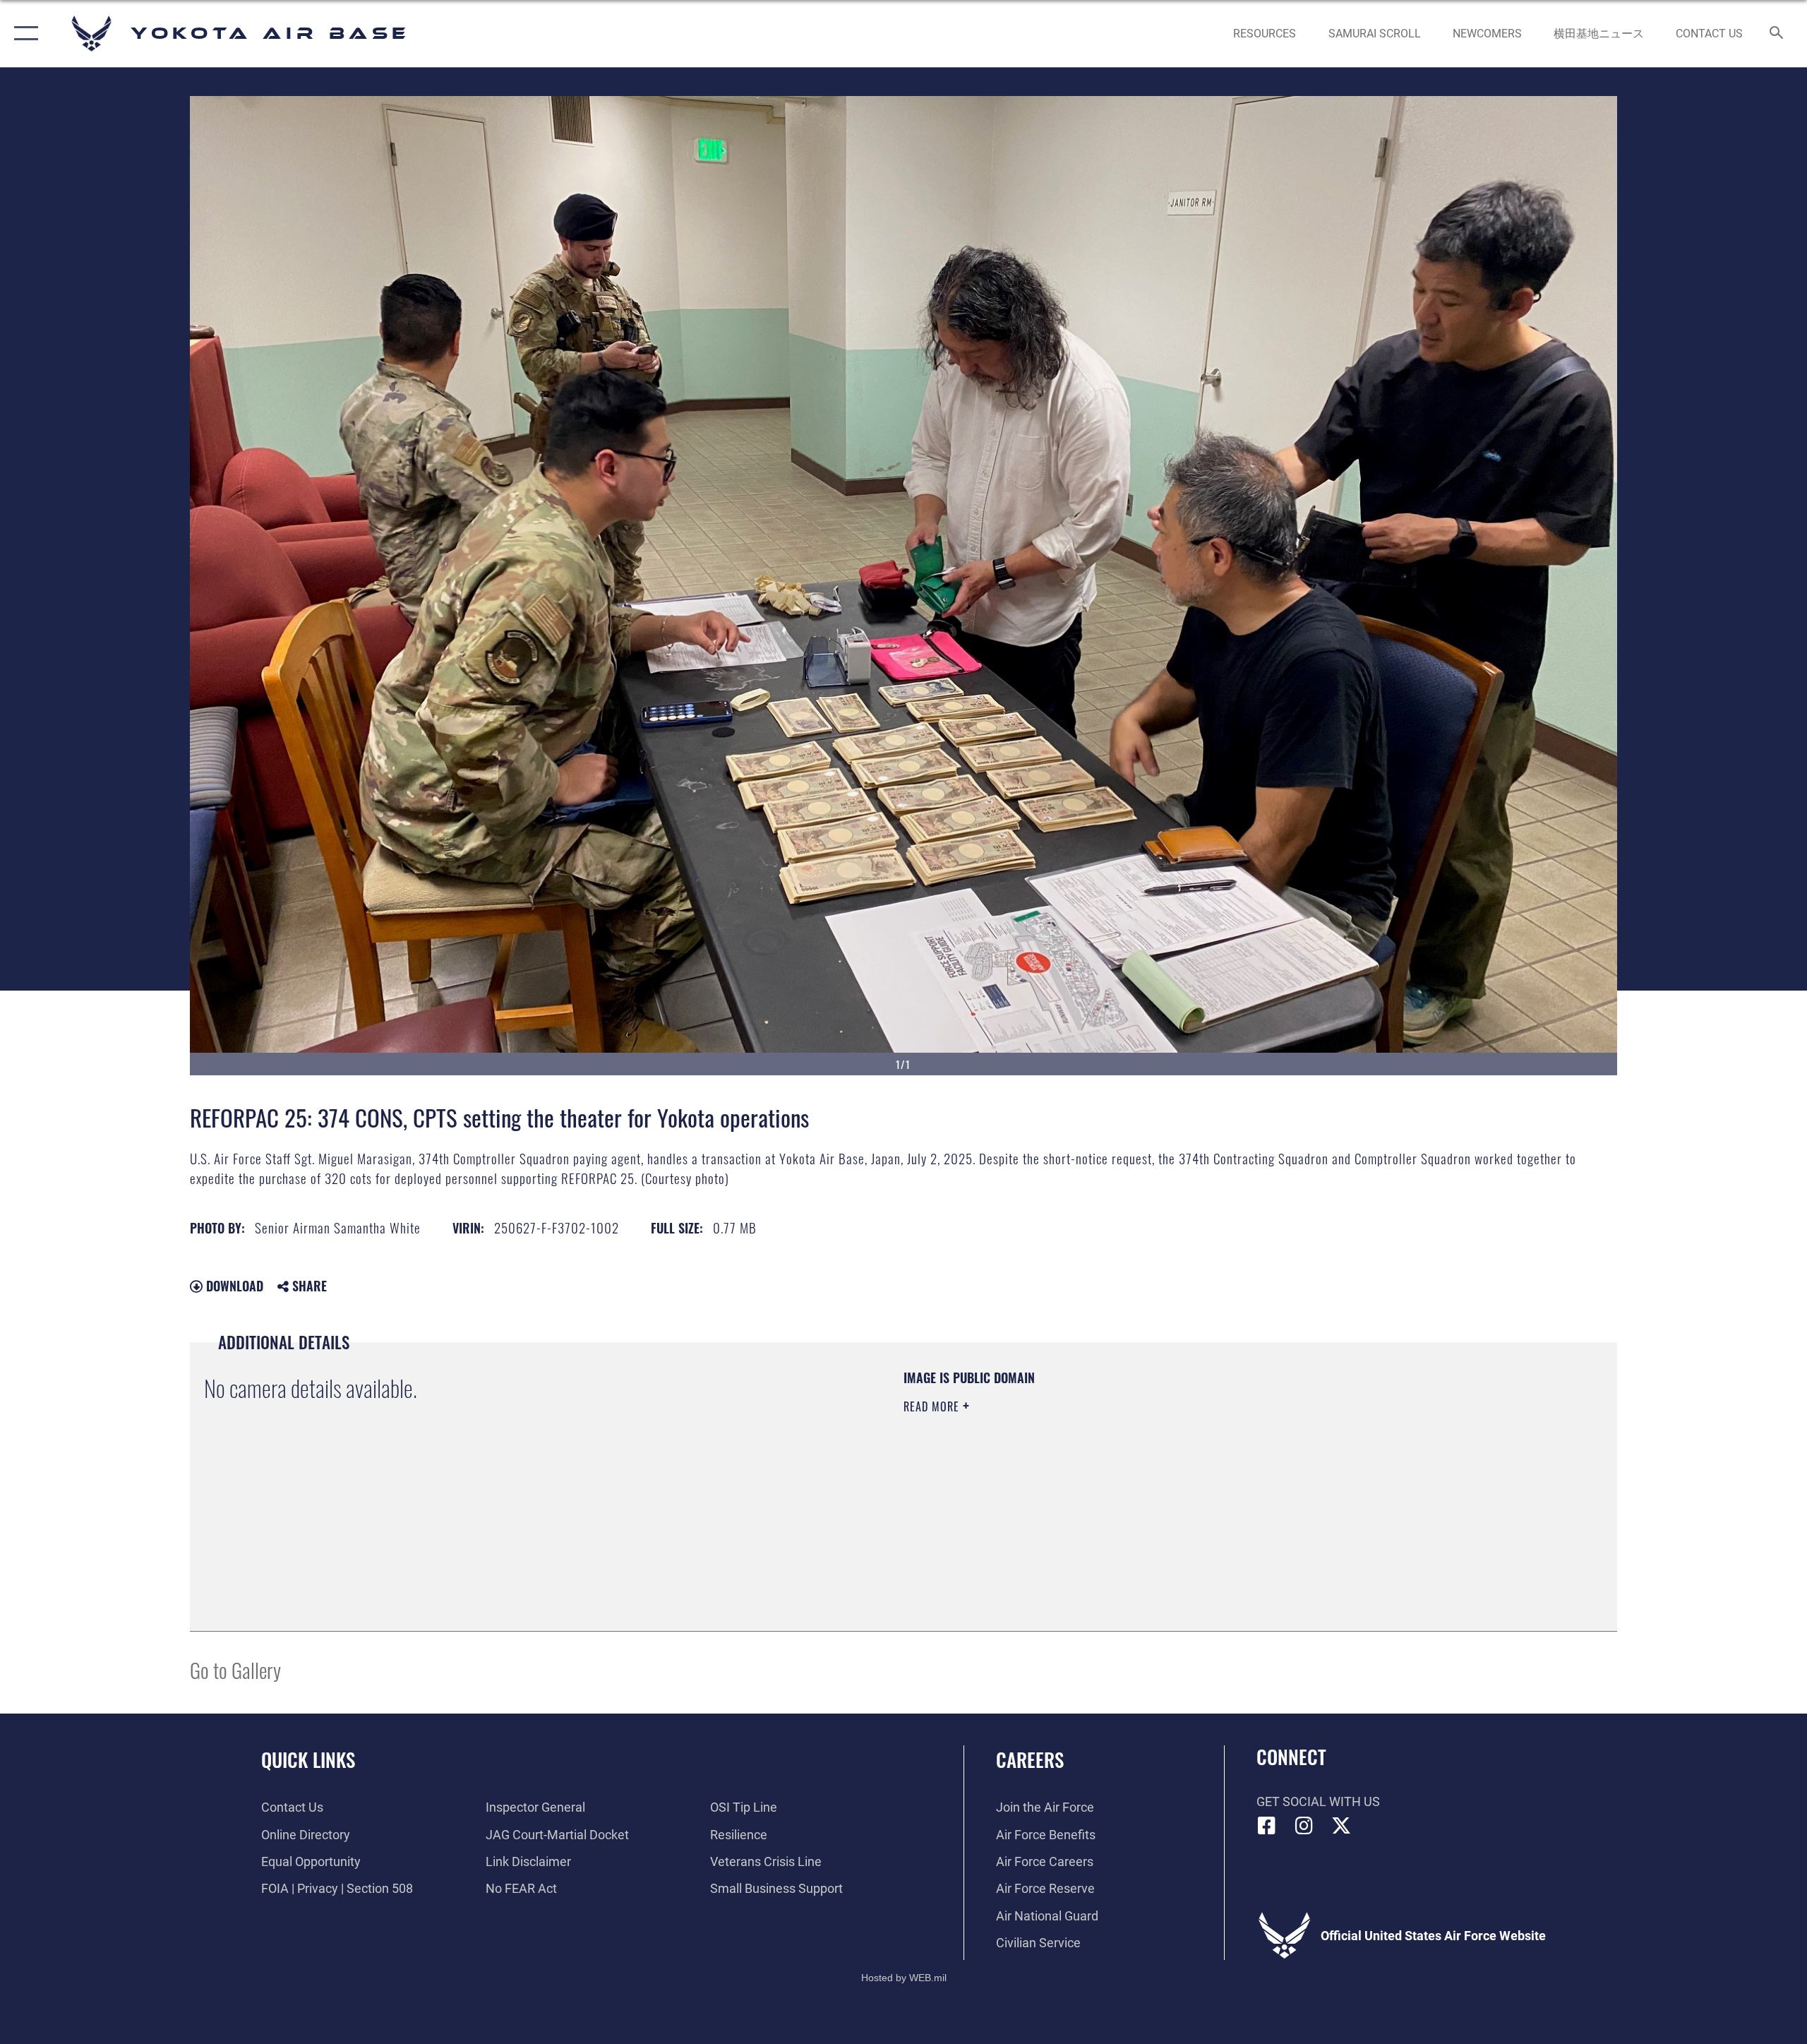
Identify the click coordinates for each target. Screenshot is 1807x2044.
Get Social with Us (1318, 1801)
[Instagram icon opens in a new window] (1304, 1826)
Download (233, 1286)
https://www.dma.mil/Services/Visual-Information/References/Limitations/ (1069, 1476)
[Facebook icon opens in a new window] (1267, 1826)
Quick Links (308, 1759)
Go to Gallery (235, 1669)
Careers (1030, 1759)
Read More (933, 1406)
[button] (23, 34)
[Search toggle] (1777, 34)
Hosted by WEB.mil (904, 1978)
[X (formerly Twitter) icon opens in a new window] (1341, 1826)
